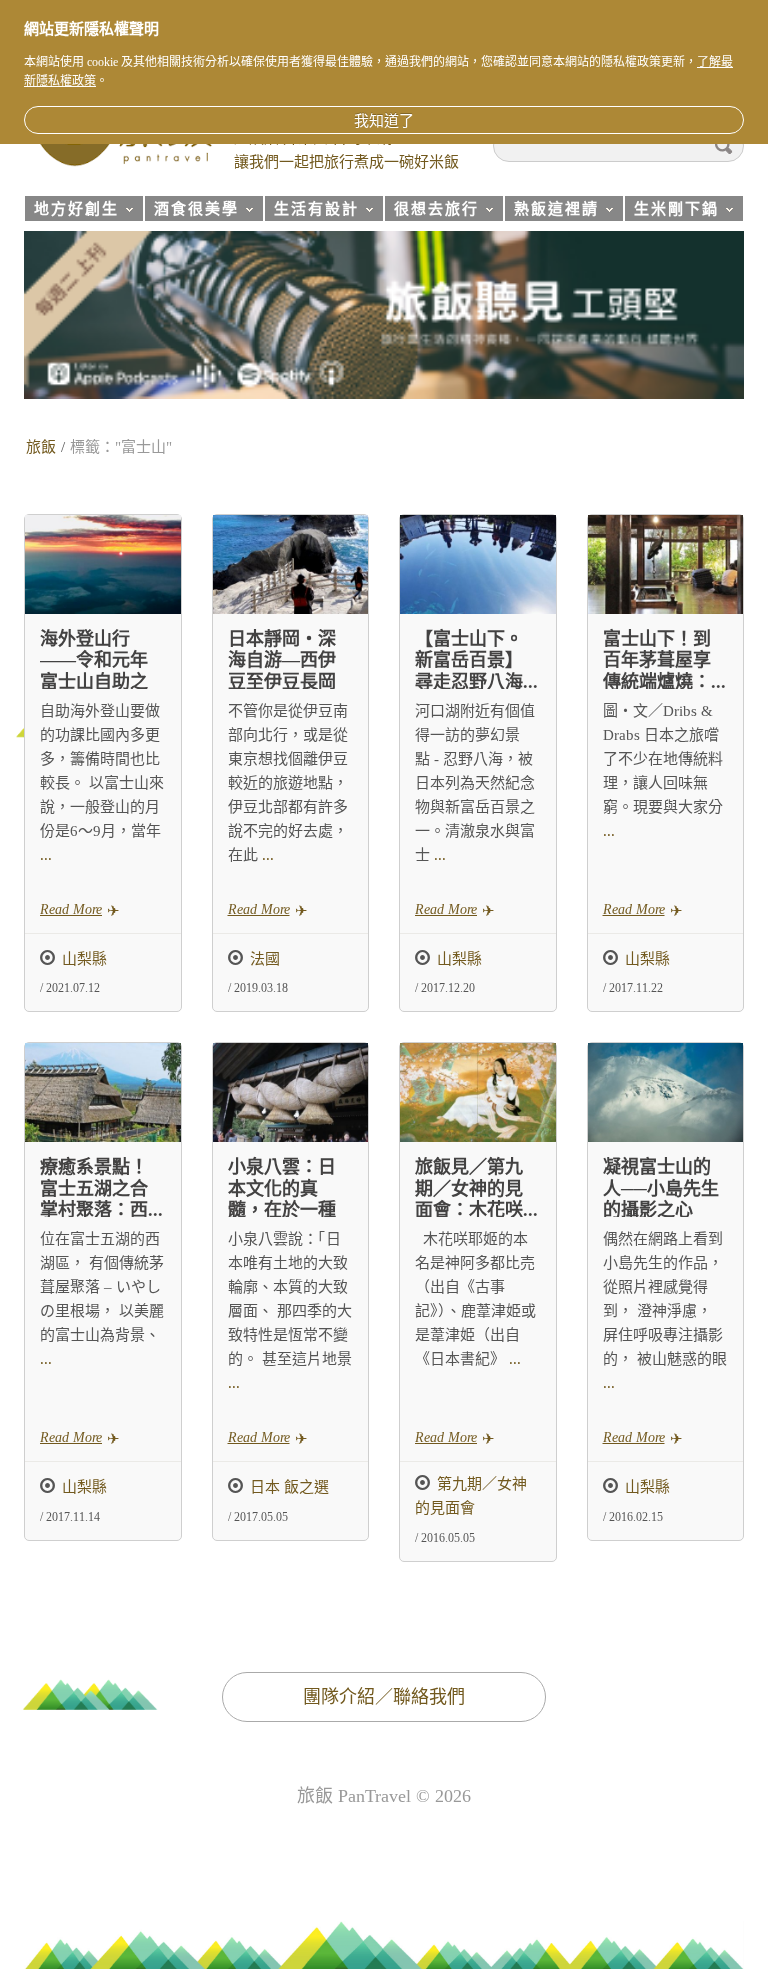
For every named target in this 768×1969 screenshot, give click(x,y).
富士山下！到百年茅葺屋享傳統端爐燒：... (664, 660)
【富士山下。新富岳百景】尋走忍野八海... (476, 660)
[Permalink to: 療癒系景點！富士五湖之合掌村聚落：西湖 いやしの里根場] (103, 1092)
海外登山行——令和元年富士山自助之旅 (94, 671)
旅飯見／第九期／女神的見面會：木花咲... (476, 1188)
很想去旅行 (431, 211)
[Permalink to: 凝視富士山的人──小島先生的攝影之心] (666, 1092)
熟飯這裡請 (551, 211)
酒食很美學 (191, 211)
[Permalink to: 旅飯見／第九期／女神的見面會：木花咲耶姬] (478, 1092)
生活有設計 (311, 211)
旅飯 (41, 447)
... (46, 855)
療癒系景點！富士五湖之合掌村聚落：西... (101, 1188)
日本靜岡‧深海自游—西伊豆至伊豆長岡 (282, 660)
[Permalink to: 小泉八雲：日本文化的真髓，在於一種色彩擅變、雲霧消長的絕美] (291, 1092)
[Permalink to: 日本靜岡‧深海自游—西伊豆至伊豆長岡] (291, 564)
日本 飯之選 (289, 1487)
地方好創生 (71, 211)
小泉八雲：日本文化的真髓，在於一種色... (282, 1199)
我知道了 (384, 121)
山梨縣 (84, 959)
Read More (71, 909)
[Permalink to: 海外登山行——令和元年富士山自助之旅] (103, 564)
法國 (265, 959)
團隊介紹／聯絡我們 (384, 1697)
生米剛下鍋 (671, 211)
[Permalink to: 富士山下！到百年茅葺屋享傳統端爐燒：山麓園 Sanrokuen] (666, 564)
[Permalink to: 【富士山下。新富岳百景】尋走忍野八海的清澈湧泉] (478, 564)
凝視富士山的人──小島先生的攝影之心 (661, 1188)
